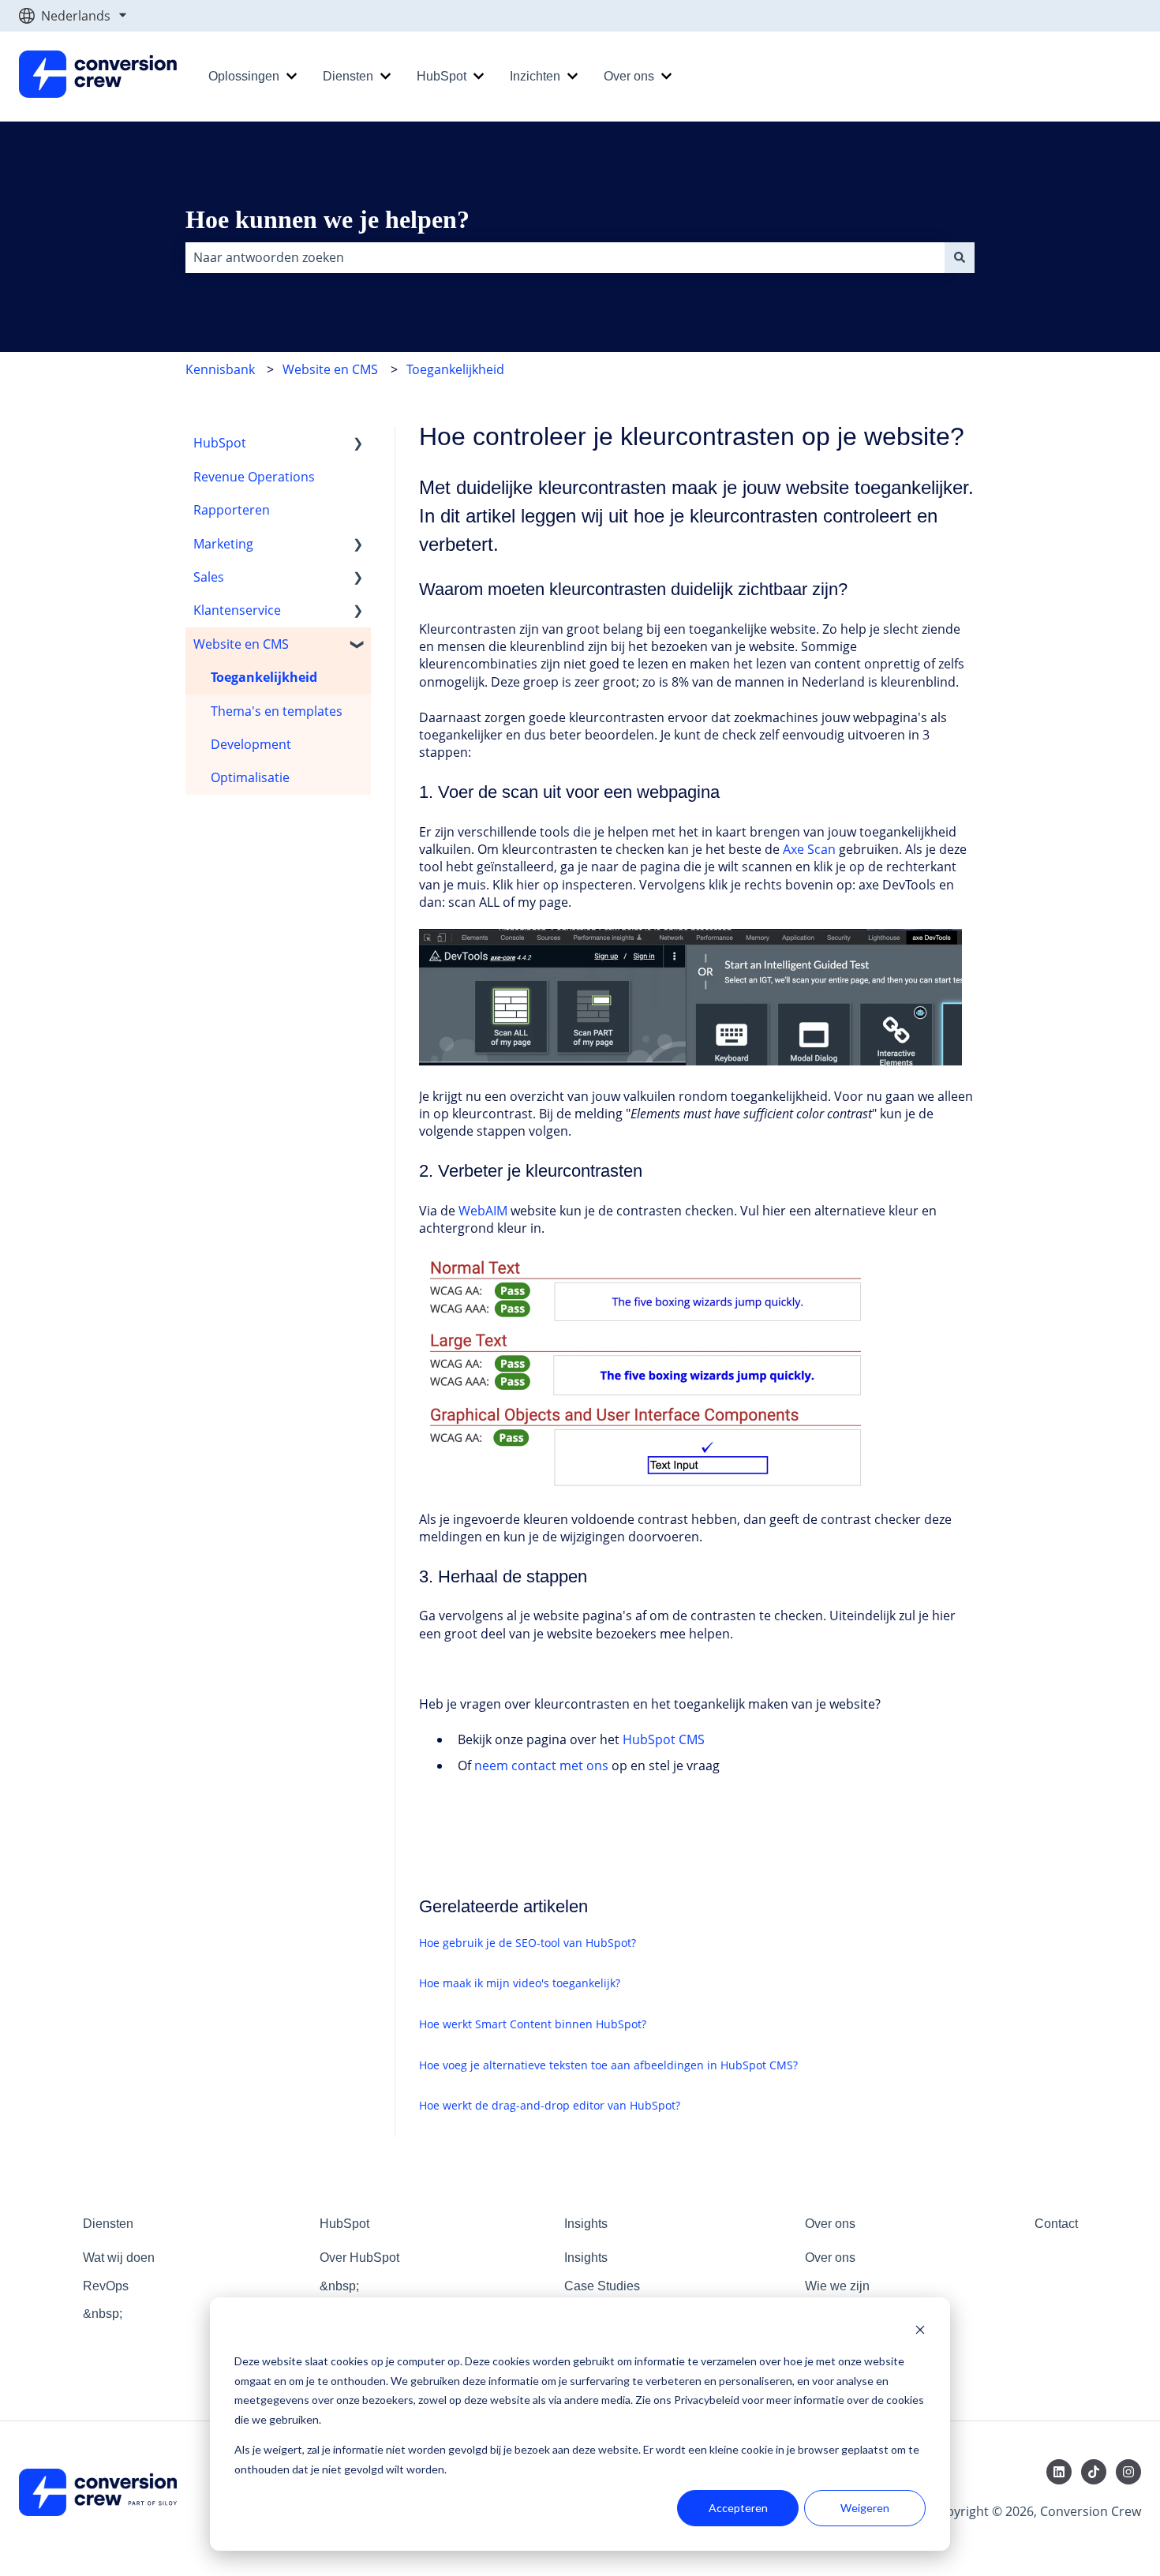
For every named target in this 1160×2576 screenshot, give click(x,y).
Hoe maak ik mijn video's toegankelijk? (520, 1983)
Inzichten (535, 76)
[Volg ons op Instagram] (1128, 2472)
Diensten (348, 76)
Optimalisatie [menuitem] (250, 777)
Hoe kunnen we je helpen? (327, 219)
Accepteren (738, 2508)
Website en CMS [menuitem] (241, 644)
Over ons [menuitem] (830, 2224)
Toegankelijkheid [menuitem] (264, 677)
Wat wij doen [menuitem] (119, 2258)
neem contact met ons (541, 1765)
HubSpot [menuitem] (220, 443)
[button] (358, 444)
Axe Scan (809, 849)
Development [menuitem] (251, 744)
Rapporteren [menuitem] (232, 510)
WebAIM (483, 1211)
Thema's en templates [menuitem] (277, 711)
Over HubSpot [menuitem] (359, 2258)
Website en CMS (330, 369)
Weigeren (865, 2508)
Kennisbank (220, 369)
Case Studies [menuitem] (602, 2286)
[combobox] (565, 257)
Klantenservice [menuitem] (237, 610)
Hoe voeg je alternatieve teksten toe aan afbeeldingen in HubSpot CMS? (608, 2065)
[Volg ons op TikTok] (1094, 2472)
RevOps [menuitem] (106, 2286)
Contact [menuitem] (1056, 2224)
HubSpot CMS (664, 1739)
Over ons (629, 76)
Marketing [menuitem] (223, 544)
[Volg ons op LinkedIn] (1059, 2472)
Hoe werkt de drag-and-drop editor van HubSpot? (550, 2105)
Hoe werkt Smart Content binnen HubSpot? (533, 2024)
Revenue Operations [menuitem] (254, 477)
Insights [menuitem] (586, 2224)
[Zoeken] (960, 257)
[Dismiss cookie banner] (920, 2332)
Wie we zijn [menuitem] (837, 2286)
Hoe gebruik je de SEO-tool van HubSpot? (528, 1943)
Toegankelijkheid (455, 369)
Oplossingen (244, 76)
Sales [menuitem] (209, 577)
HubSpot (442, 76)
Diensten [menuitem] (108, 2224)
